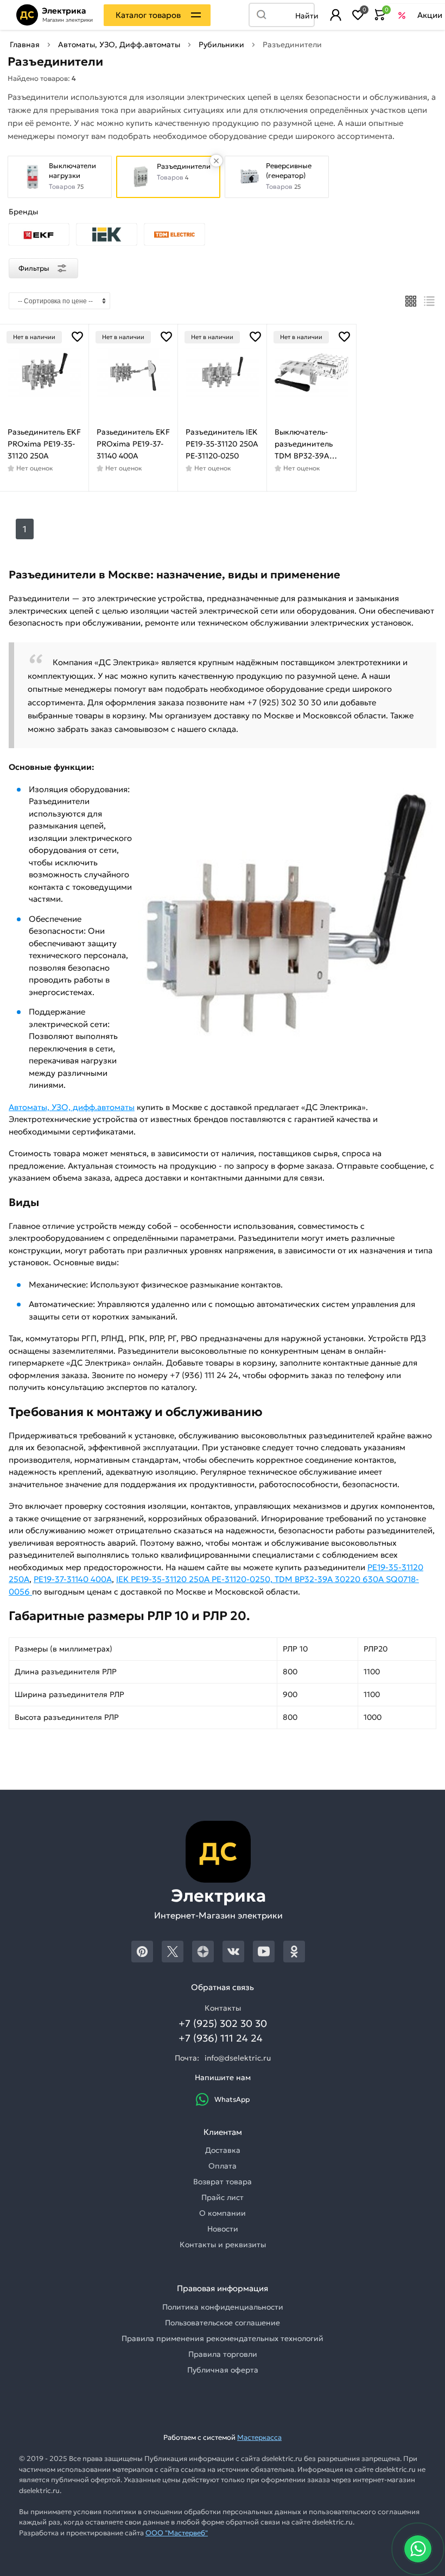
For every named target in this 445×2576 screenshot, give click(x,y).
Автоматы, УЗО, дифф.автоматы (72, 1107)
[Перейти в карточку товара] (44, 372)
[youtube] (264, 1952)
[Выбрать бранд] (39, 235)
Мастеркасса (259, 2437)
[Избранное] (358, 15)
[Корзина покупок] (380, 15)
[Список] (430, 301)
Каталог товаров (148, 15)
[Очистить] (216, 161)
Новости (223, 2229)
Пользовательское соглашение (223, 2323)
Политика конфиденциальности (223, 2307)
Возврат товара (223, 2182)
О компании (223, 2213)
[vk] (233, 1952)
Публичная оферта (223, 2370)
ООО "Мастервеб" (177, 2533)
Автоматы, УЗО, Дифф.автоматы (119, 44)
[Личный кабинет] (336, 15)
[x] (173, 1952)
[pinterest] (142, 1952)
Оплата (223, 2166)
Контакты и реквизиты (223, 2245)
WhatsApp (232, 2099)
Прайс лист (223, 2197)
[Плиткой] (411, 301)
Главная (25, 44)
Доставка (223, 2150)
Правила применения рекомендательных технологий (223, 2338)
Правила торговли (223, 2354)
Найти (304, 16)
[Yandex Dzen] (203, 1952)
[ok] (294, 1952)
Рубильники (221, 44)
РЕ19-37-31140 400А (73, 1579)
